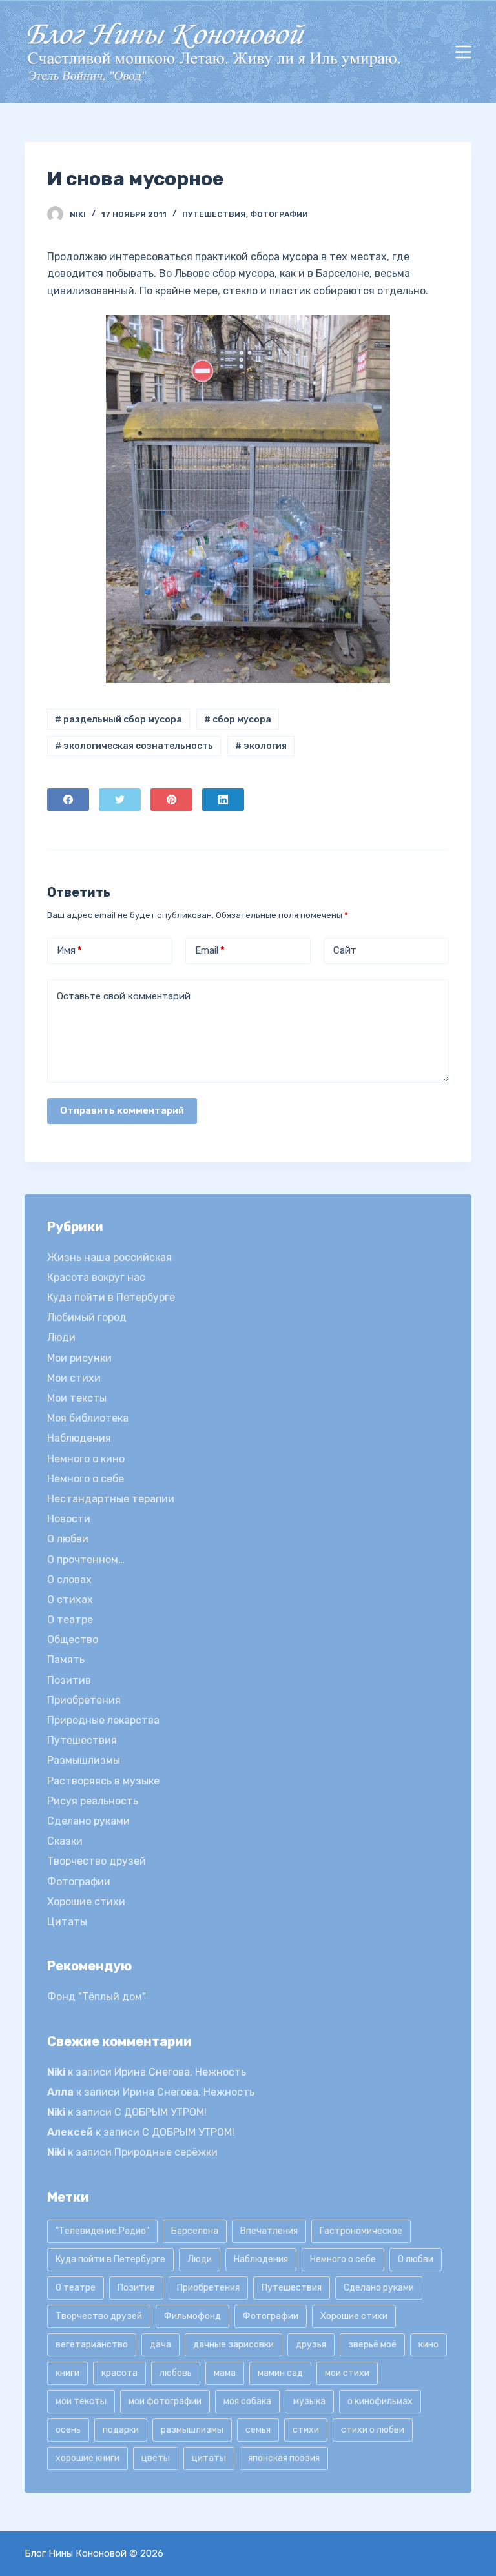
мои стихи (347, 2373)
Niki (56, 2072)
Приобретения (84, 1700)
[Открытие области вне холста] (463, 52)
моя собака (247, 2401)
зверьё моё (372, 2345)
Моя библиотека (88, 1418)
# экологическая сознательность (134, 746)
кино (429, 2345)
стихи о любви (373, 2430)
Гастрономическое (361, 2231)
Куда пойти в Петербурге (111, 1297)
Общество (73, 1640)
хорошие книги (88, 2458)
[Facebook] (68, 800)
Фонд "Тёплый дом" (97, 1997)
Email (210, 950)
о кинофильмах (380, 2401)
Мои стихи (74, 1378)
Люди (61, 1337)
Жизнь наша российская (109, 1257)
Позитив (69, 1680)
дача (160, 2345)
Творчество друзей (97, 1861)
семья (258, 2430)
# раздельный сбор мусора (119, 720)
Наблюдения (79, 1438)
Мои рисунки (79, 1358)
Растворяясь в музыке (103, 1781)
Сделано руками (88, 1821)
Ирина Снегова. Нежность (180, 2072)
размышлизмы (192, 2430)
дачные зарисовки (233, 2345)
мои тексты (81, 2401)
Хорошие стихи (86, 1902)
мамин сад (280, 2373)
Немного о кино (86, 1459)
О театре (70, 1620)
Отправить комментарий (122, 1110)
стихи (306, 2430)
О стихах (70, 1600)
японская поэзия (284, 2458)
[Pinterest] (171, 800)
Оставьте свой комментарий (124, 996)
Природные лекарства (103, 1720)
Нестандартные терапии (111, 1499)
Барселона (195, 2231)
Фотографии (279, 214)
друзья (311, 2345)
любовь (176, 2373)
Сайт (345, 950)
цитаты (209, 2458)
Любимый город (87, 1317)
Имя (69, 950)
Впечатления (269, 2231)
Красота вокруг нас (96, 1277)
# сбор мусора (238, 720)
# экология (261, 746)
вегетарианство (92, 2345)
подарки (121, 2430)
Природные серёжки (166, 2152)
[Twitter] (120, 800)
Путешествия (214, 214)
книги (67, 2373)
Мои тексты (77, 1398)
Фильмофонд (192, 2316)
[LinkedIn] (223, 800)
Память (66, 1660)
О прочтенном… (86, 1559)
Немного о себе (86, 1479)
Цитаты (67, 1922)
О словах (69, 1579)
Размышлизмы (84, 1760)
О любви (68, 1539)
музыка (309, 2401)
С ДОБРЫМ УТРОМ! (160, 2112)
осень (68, 2430)
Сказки (65, 1841)
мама (225, 2373)
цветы (156, 2458)
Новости (69, 1519)
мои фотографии (165, 2401)
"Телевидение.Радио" (102, 2231)
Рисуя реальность (93, 1801)
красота (119, 2373)
